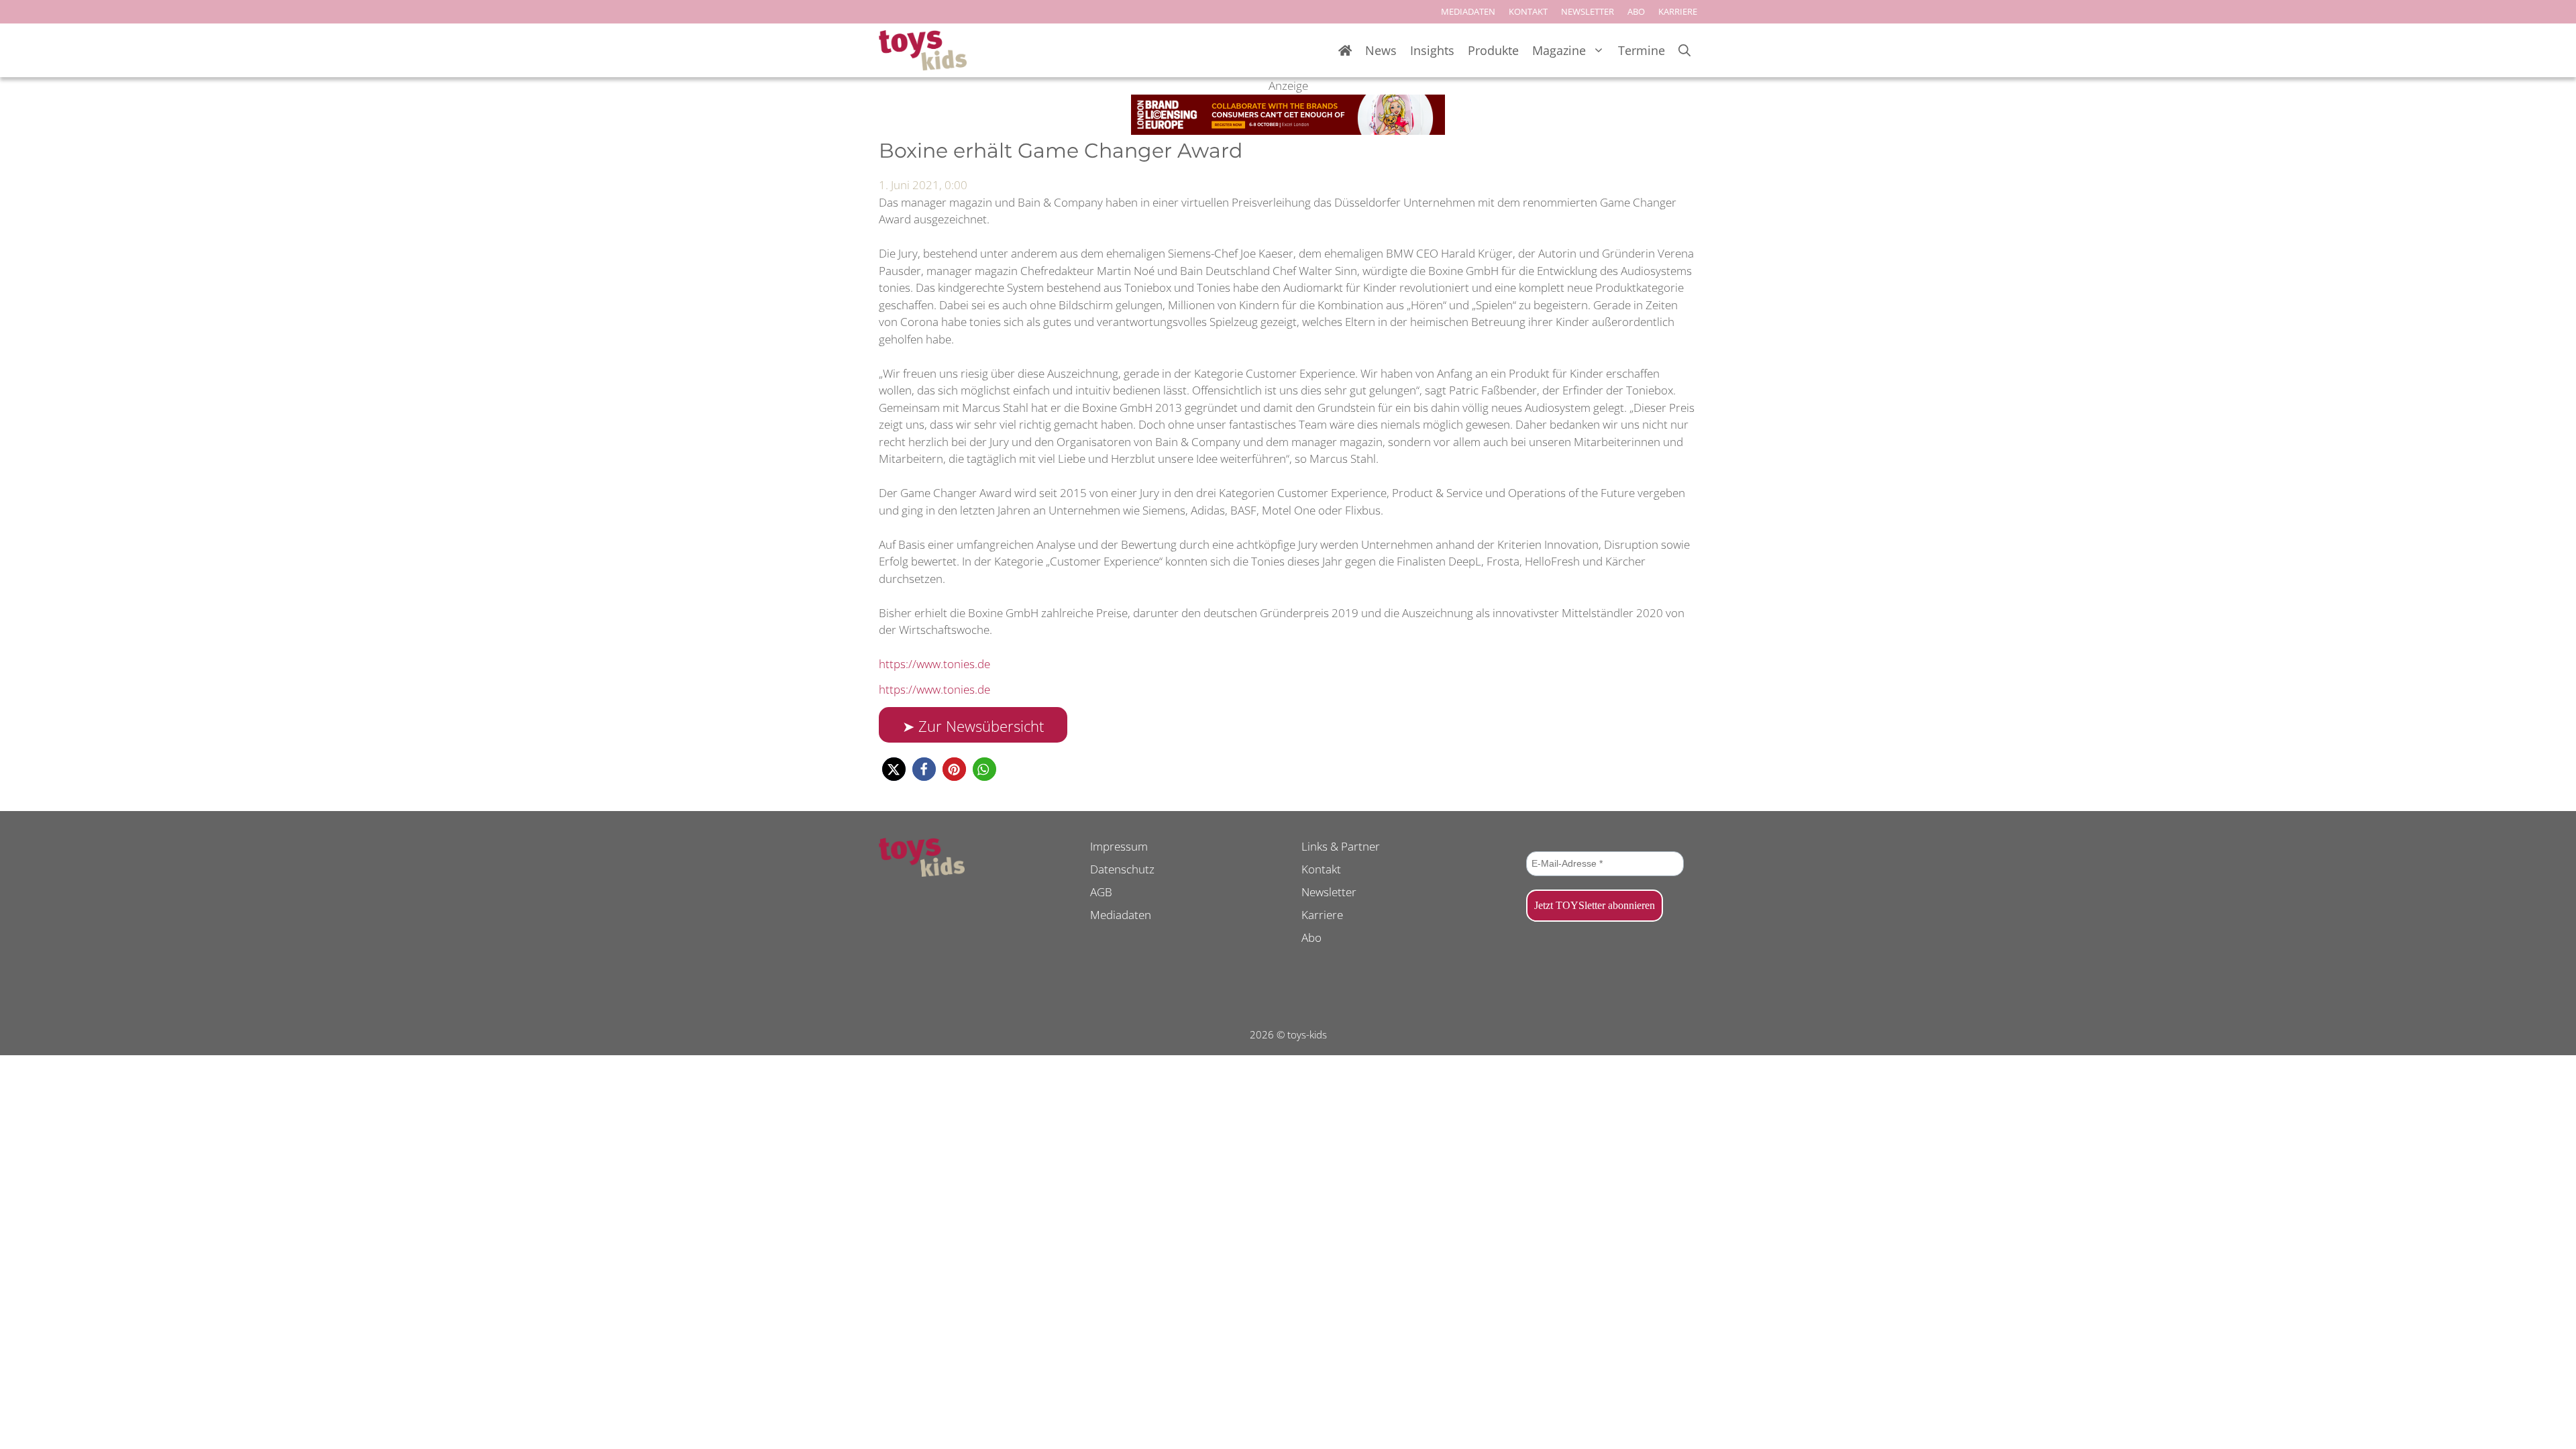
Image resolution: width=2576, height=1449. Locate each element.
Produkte (1493, 50)
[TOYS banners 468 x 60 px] (1288, 130)
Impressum (1119, 846)
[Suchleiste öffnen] (1684, 51)
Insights (1432, 50)
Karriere (1322, 915)
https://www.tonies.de (934, 664)
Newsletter (1329, 892)
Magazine (1559, 50)
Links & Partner (1341, 846)
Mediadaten (1121, 915)
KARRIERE (1678, 11)
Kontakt (1321, 869)
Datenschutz (1122, 869)
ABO (1636, 11)
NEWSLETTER (1588, 11)
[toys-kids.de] (923, 50)
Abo (1311, 937)
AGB (1101, 892)
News (1381, 50)
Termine (1642, 50)
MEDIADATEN (1468, 11)
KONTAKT (1528, 11)
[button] (894, 769)
